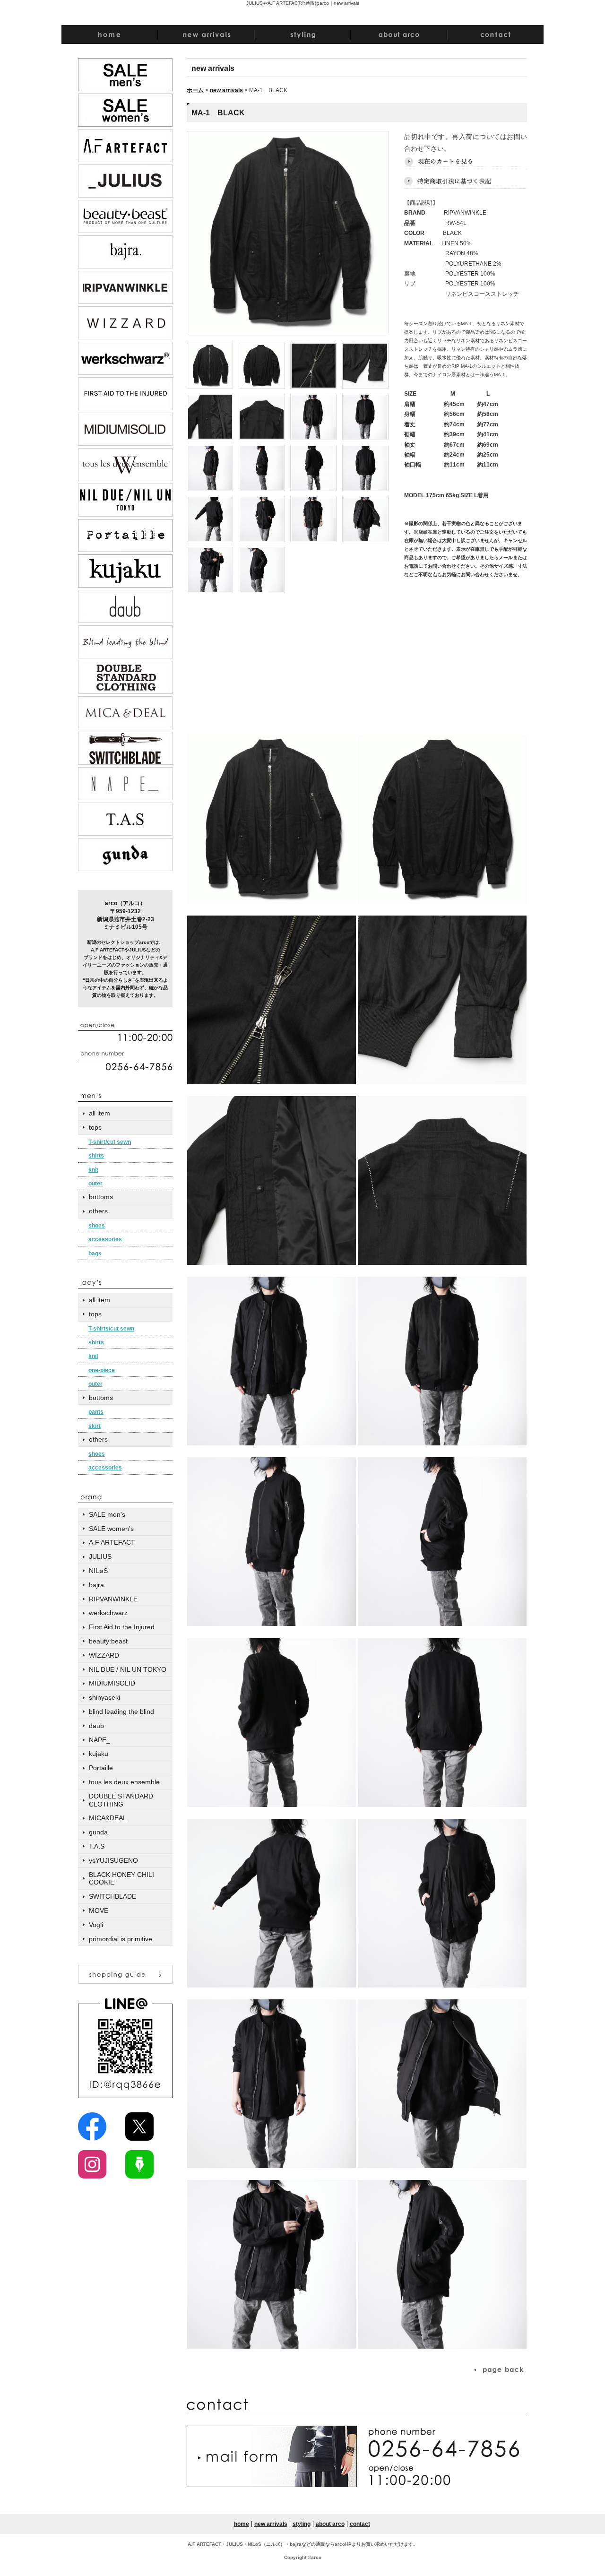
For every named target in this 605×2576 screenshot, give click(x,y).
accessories (105, 1239)
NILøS (98, 1571)
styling (302, 2524)
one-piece (102, 1370)
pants (96, 1412)
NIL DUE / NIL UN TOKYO (128, 1669)
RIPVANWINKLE (113, 1599)
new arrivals (226, 90)
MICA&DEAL (108, 1818)
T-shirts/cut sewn (111, 1329)
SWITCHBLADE (112, 1896)
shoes (97, 1226)
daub (96, 1726)
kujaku (99, 1754)
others (98, 1211)
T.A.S (97, 1846)
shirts (96, 1156)
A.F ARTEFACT (112, 1542)
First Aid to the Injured (122, 1627)
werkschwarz (108, 1613)
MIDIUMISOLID (112, 1683)
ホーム (195, 90)
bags (95, 1253)
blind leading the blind (121, 1712)
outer (95, 1184)
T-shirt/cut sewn (110, 1142)
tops (95, 1127)
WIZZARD (104, 1655)
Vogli (96, 1925)
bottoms (101, 1197)
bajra (96, 1585)
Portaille (101, 1768)
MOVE (99, 1910)
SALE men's (107, 1514)
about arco (330, 2524)
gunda (98, 1832)
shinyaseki (104, 1697)
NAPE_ (99, 1740)
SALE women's (111, 1529)
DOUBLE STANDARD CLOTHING (121, 1800)
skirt (95, 1426)
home (242, 2524)
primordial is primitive (121, 1939)
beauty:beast (108, 1641)
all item (99, 1113)
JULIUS (100, 1556)
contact (360, 2524)
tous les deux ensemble (124, 1782)
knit (93, 1170)
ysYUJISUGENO (113, 1860)
